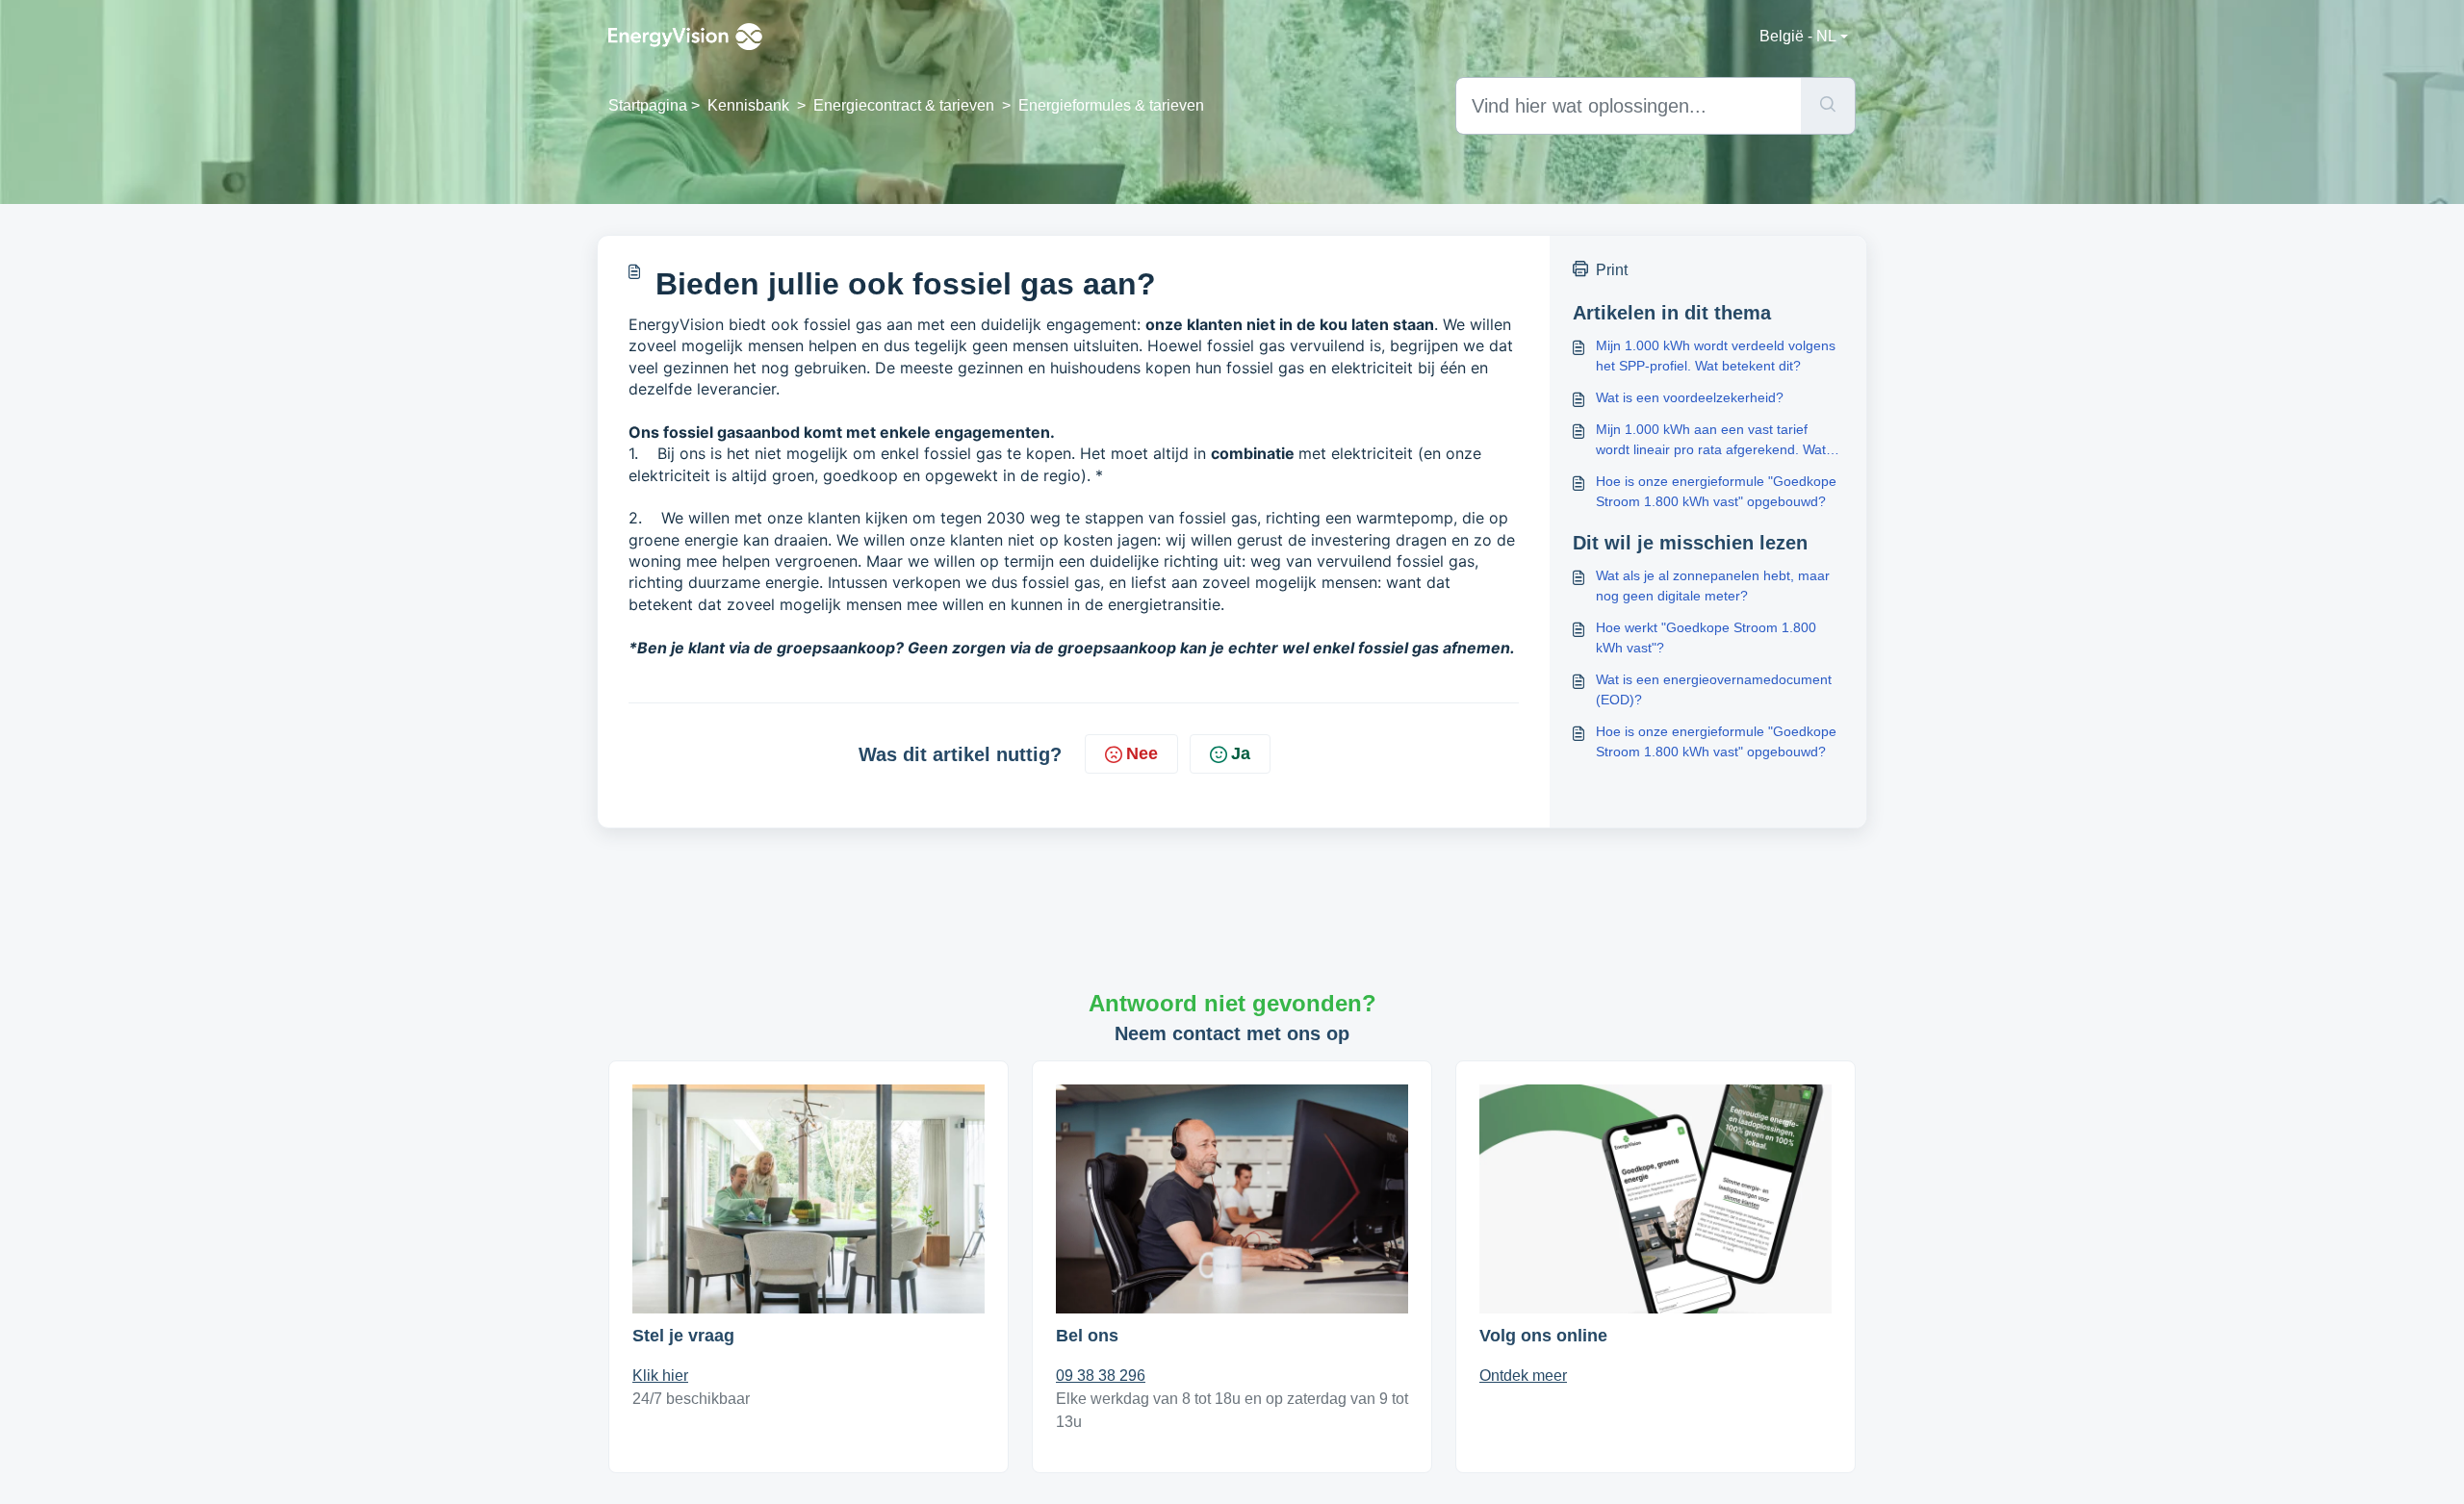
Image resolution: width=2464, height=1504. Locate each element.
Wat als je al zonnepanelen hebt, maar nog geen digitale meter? (1713, 586)
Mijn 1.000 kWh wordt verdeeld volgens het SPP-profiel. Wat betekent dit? (1716, 356)
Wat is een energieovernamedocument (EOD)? (1714, 689)
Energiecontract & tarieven (904, 105)
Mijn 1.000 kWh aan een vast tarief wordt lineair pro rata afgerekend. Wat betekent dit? (1711, 441)
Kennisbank (748, 105)
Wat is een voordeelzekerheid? (1690, 397)
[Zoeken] (1828, 106)
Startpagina (648, 105)
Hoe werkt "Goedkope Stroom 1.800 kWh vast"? (1706, 637)
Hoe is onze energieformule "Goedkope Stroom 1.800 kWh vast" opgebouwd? (1716, 491)
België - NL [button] (1798, 36)
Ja (1241, 753)
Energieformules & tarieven (1111, 105)
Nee (1142, 753)
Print (1612, 270)
